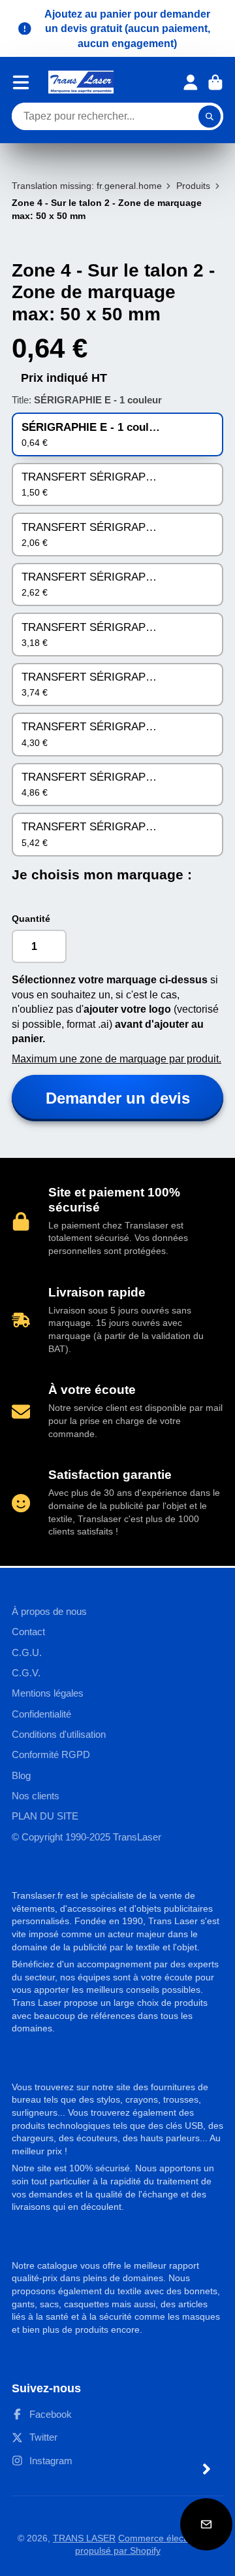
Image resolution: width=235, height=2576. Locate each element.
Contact (28, 1632)
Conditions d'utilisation (59, 1734)
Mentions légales (48, 1693)
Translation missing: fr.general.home (87, 186)
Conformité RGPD (51, 1754)
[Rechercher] (210, 116)
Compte (191, 82)
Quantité (31, 919)
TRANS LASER (84, 2538)
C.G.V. (26, 1673)
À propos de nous (49, 1611)
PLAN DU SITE (45, 1816)
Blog (21, 1775)
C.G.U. (27, 1652)
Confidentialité (41, 1714)
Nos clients (36, 1796)
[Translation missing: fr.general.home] (81, 82)
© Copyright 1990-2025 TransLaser (86, 1837)
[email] (206, 2524)
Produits (193, 186)
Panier (215, 82)
